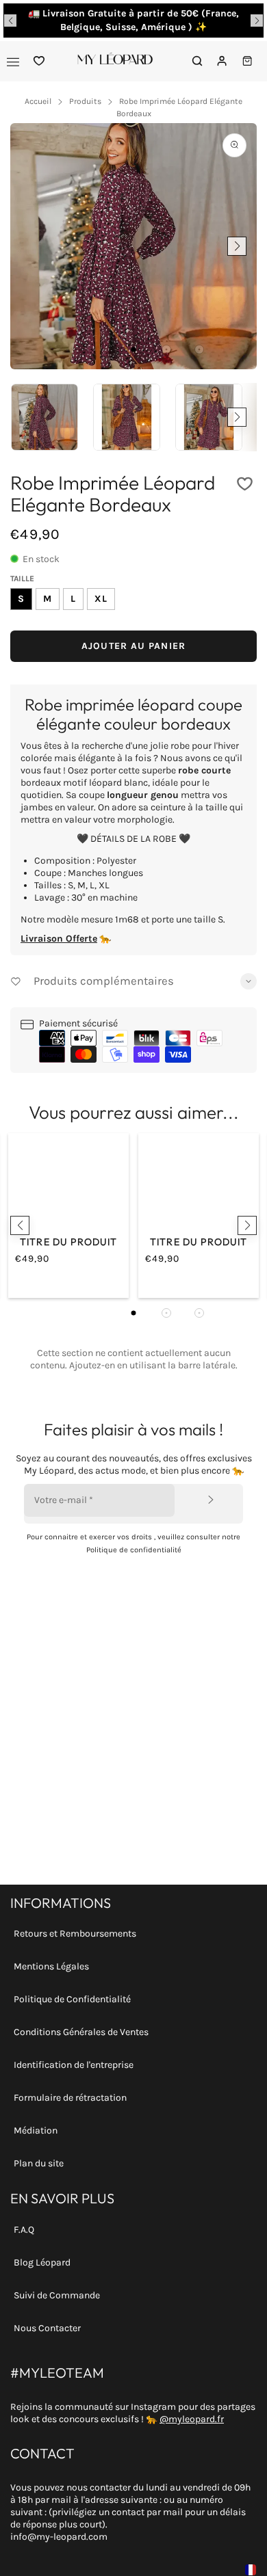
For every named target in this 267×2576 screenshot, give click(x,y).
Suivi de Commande (57, 2295)
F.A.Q (24, 2230)
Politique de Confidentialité (72, 1999)
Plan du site (39, 2163)
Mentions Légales (51, 1966)
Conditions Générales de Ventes (81, 2032)
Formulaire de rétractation (70, 2098)
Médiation (36, 2130)
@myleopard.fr (192, 2419)
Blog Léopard (42, 2262)
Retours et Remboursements (75, 1934)
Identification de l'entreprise (74, 2065)
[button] (10, 21)
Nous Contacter (47, 2328)
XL (101, 599)
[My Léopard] (115, 61)
